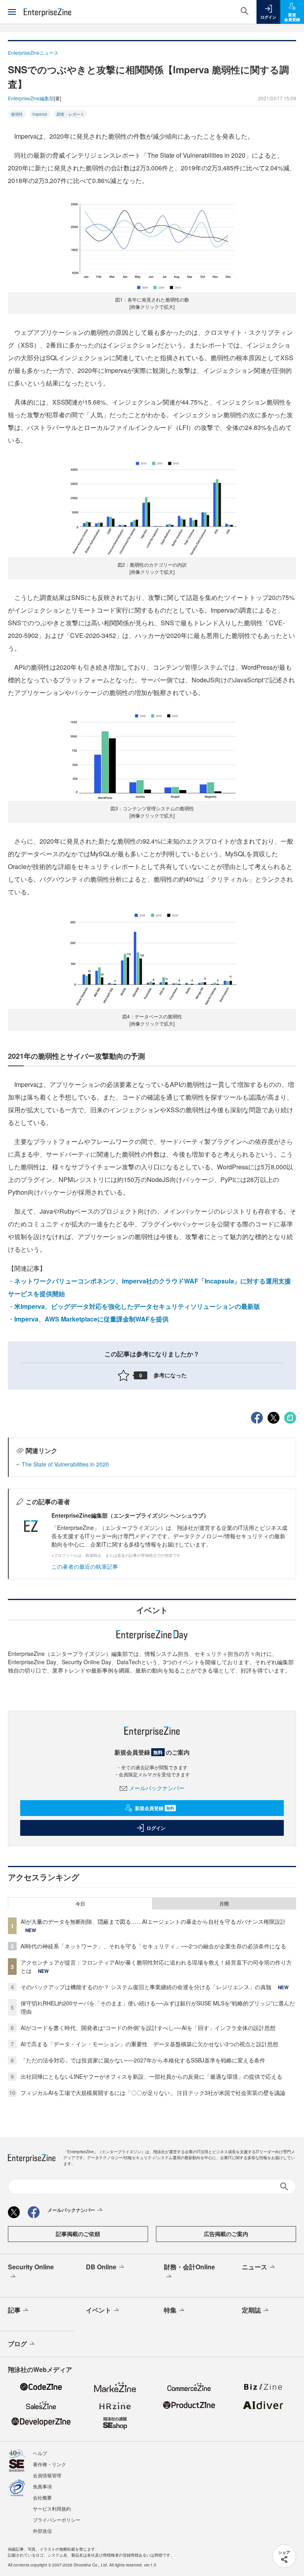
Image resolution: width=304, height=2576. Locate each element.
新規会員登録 (155, 1808)
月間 (224, 1904)
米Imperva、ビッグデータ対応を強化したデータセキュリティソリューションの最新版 (137, 1306)
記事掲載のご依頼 (78, 2234)
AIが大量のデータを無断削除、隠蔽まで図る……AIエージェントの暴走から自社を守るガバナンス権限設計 (153, 1921)
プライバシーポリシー (57, 2520)
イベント (99, 2310)
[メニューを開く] (12, 12)
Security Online (31, 2267)
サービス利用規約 (52, 2508)
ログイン (156, 1828)
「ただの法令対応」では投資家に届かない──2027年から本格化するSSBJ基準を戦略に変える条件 (143, 2060)
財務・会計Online (189, 2267)
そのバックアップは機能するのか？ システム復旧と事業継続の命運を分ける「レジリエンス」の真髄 (146, 1987)
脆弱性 (17, 114)
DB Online (101, 2267)
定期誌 (251, 2310)
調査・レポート (70, 114)
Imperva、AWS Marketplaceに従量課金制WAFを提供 (91, 1319)
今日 (80, 1904)
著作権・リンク (49, 2464)
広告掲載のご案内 (226, 2234)
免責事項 (42, 2486)
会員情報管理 (47, 2475)
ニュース (255, 2267)
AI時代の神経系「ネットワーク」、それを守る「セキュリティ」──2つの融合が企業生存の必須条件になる (153, 1946)
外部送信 (42, 2531)
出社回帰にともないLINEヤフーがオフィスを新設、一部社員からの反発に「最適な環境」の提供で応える (151, 2076)
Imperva (40, 114)
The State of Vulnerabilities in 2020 (65, 1464)
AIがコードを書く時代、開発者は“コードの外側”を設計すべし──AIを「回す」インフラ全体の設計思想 (148, 2028)
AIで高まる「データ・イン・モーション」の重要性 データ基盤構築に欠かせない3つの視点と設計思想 (149, 2044)
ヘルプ (40, 2453)
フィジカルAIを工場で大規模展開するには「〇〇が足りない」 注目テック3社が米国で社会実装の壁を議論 (153, 2093)
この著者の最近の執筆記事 (85, 1566)
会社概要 (42, 2497)
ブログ (17, 2344)
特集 (170, 2310)
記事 (14, 2310)
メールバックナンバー (157, 1788)
